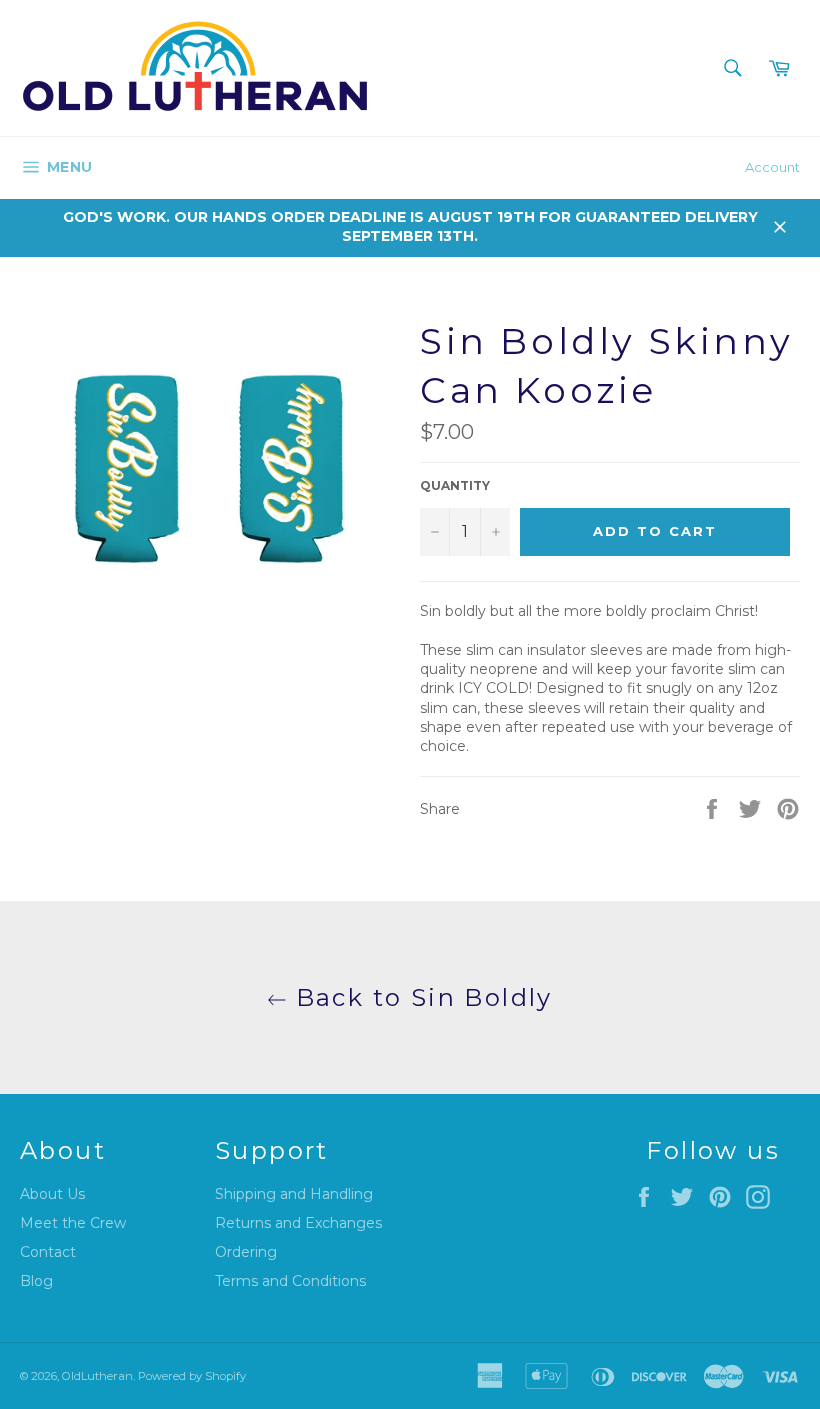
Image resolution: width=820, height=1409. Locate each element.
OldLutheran (97, 1376)
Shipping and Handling (294, 1194)
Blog (36, 1281)
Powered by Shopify (192, 1376)
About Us (52, 1194)
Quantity (455, 485)
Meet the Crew (73, 1223)
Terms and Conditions (290, 1281)
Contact (48, 1252)
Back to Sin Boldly (420, 997)
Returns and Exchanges (298, 1223)
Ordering (246, 1252)
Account (772, 167)
